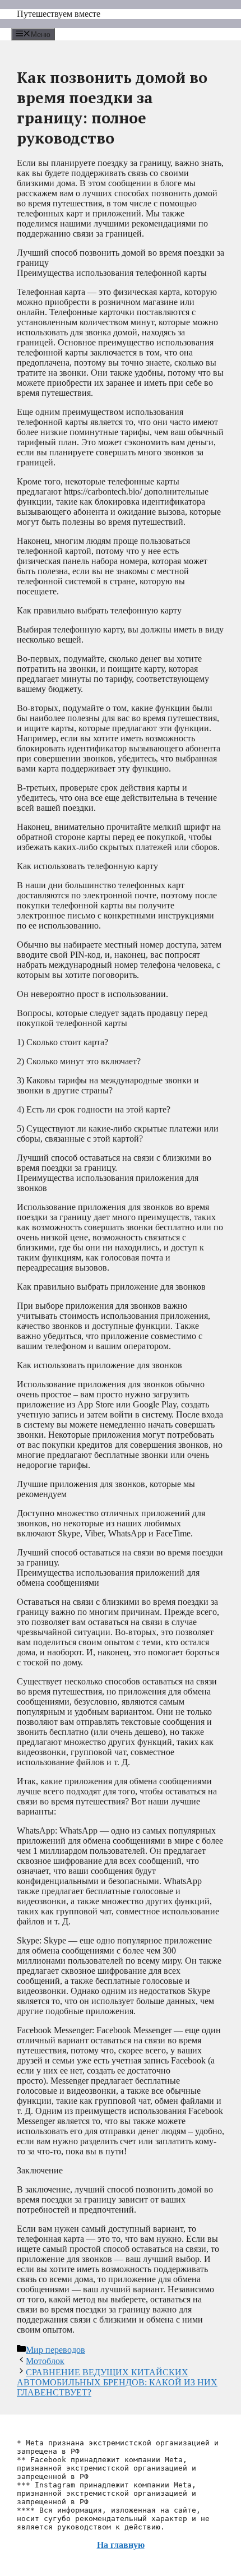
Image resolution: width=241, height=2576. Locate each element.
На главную (121, 2545)
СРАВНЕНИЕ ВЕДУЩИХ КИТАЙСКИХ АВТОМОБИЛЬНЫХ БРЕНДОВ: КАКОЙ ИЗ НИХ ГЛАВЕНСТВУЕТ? (117, 2382)
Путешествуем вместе (59, 14)
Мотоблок (45, 2361)
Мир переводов (55, 2350)
